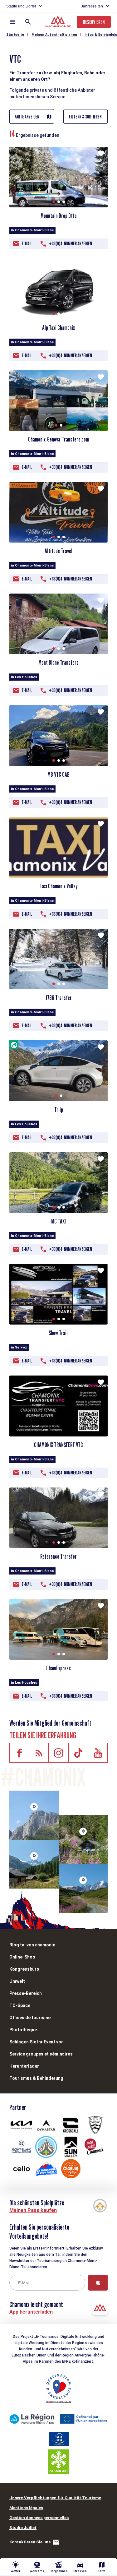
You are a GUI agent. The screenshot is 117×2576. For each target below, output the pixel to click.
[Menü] (12, 22)
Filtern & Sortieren (85, 117)
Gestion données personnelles (39, 2518)
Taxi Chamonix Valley (59, 886)
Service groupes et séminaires (41, 2054)
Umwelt (17, 1981)
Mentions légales (26, 2508)
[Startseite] (58, 22)
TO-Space (20, 2005)
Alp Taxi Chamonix (58, 328)
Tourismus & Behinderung (36, 2078)
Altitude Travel (58, 551)
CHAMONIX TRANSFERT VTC (58, 1445)
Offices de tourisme (30, 2018)
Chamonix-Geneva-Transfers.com (58, 439)
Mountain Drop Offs (59, 216)
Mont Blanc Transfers (58, 663)
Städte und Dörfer (21, 6)
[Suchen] (28, 22)
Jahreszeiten (92, 6)
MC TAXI (58, 1221)
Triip (59, 1110)
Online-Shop (22, 1957)
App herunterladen (31, 2312)
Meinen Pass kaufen (33, 2210)
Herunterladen (24, 2066)
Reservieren (94, 22)
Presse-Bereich (26, 1993)
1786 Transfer (59, 998)
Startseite (15, 35)
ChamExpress (58, 1668)
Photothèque (23, 2030)
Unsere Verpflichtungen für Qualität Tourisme (55, 2498)
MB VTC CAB (58, 775)
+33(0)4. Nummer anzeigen (71, 244)
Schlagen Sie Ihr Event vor (36, 2042)
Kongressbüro (24, 1969)
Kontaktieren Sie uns (30, 2542)
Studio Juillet (23, 2528)
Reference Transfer (58, 1556)
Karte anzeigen (27, 117)
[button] (54, 202)
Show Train (59, 1333)
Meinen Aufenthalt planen (54, 35)
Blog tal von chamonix (32, 1945)
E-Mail (27, 244)
